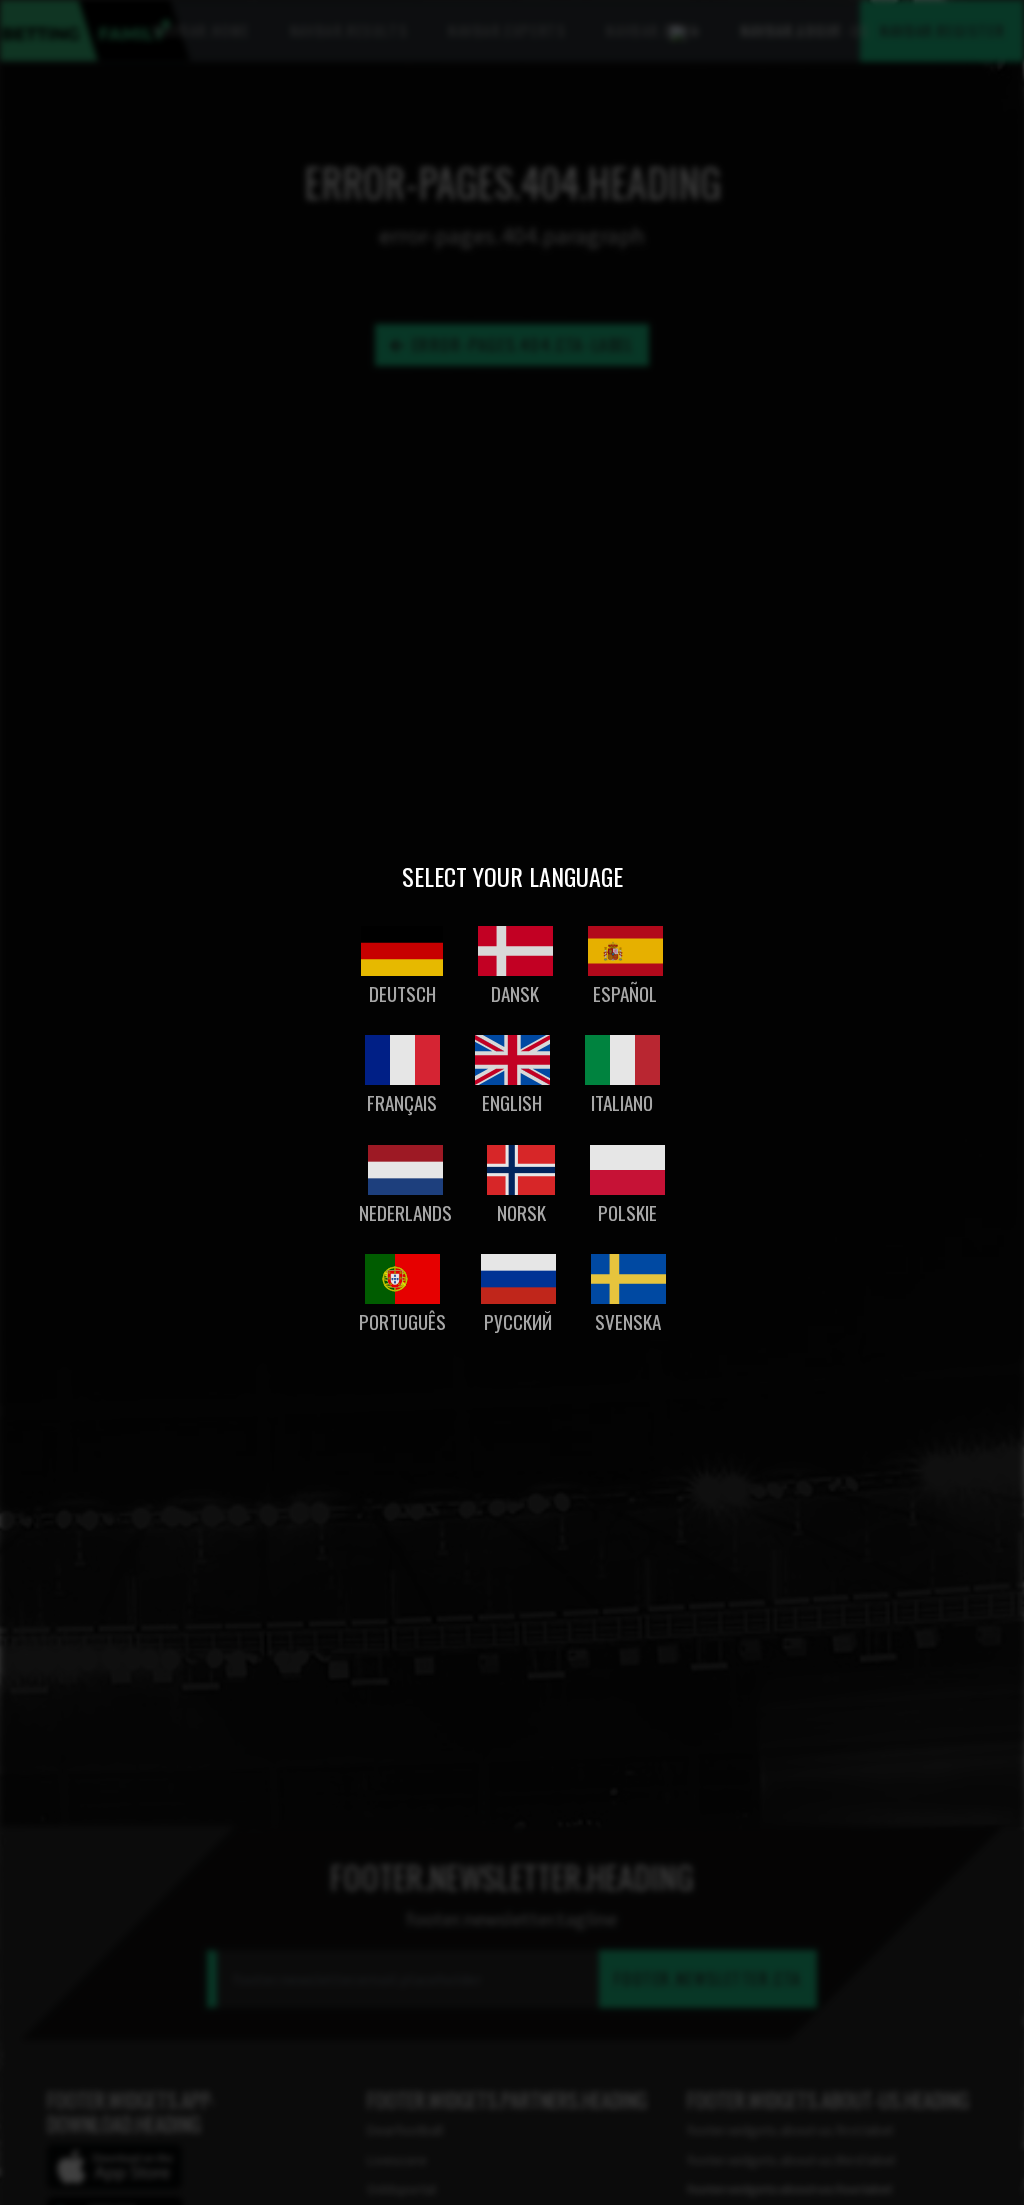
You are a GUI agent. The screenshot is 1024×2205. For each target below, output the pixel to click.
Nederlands (405, 1212)
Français (402, 1102)
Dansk (515, 993)
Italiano (622, 1102)
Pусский (518, 1321)
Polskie (627, 1212)
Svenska (628, 1321)
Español (625, 993)
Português (402, 1321)
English (512, 1102)
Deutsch (402, 993)
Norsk (521, 1212)
